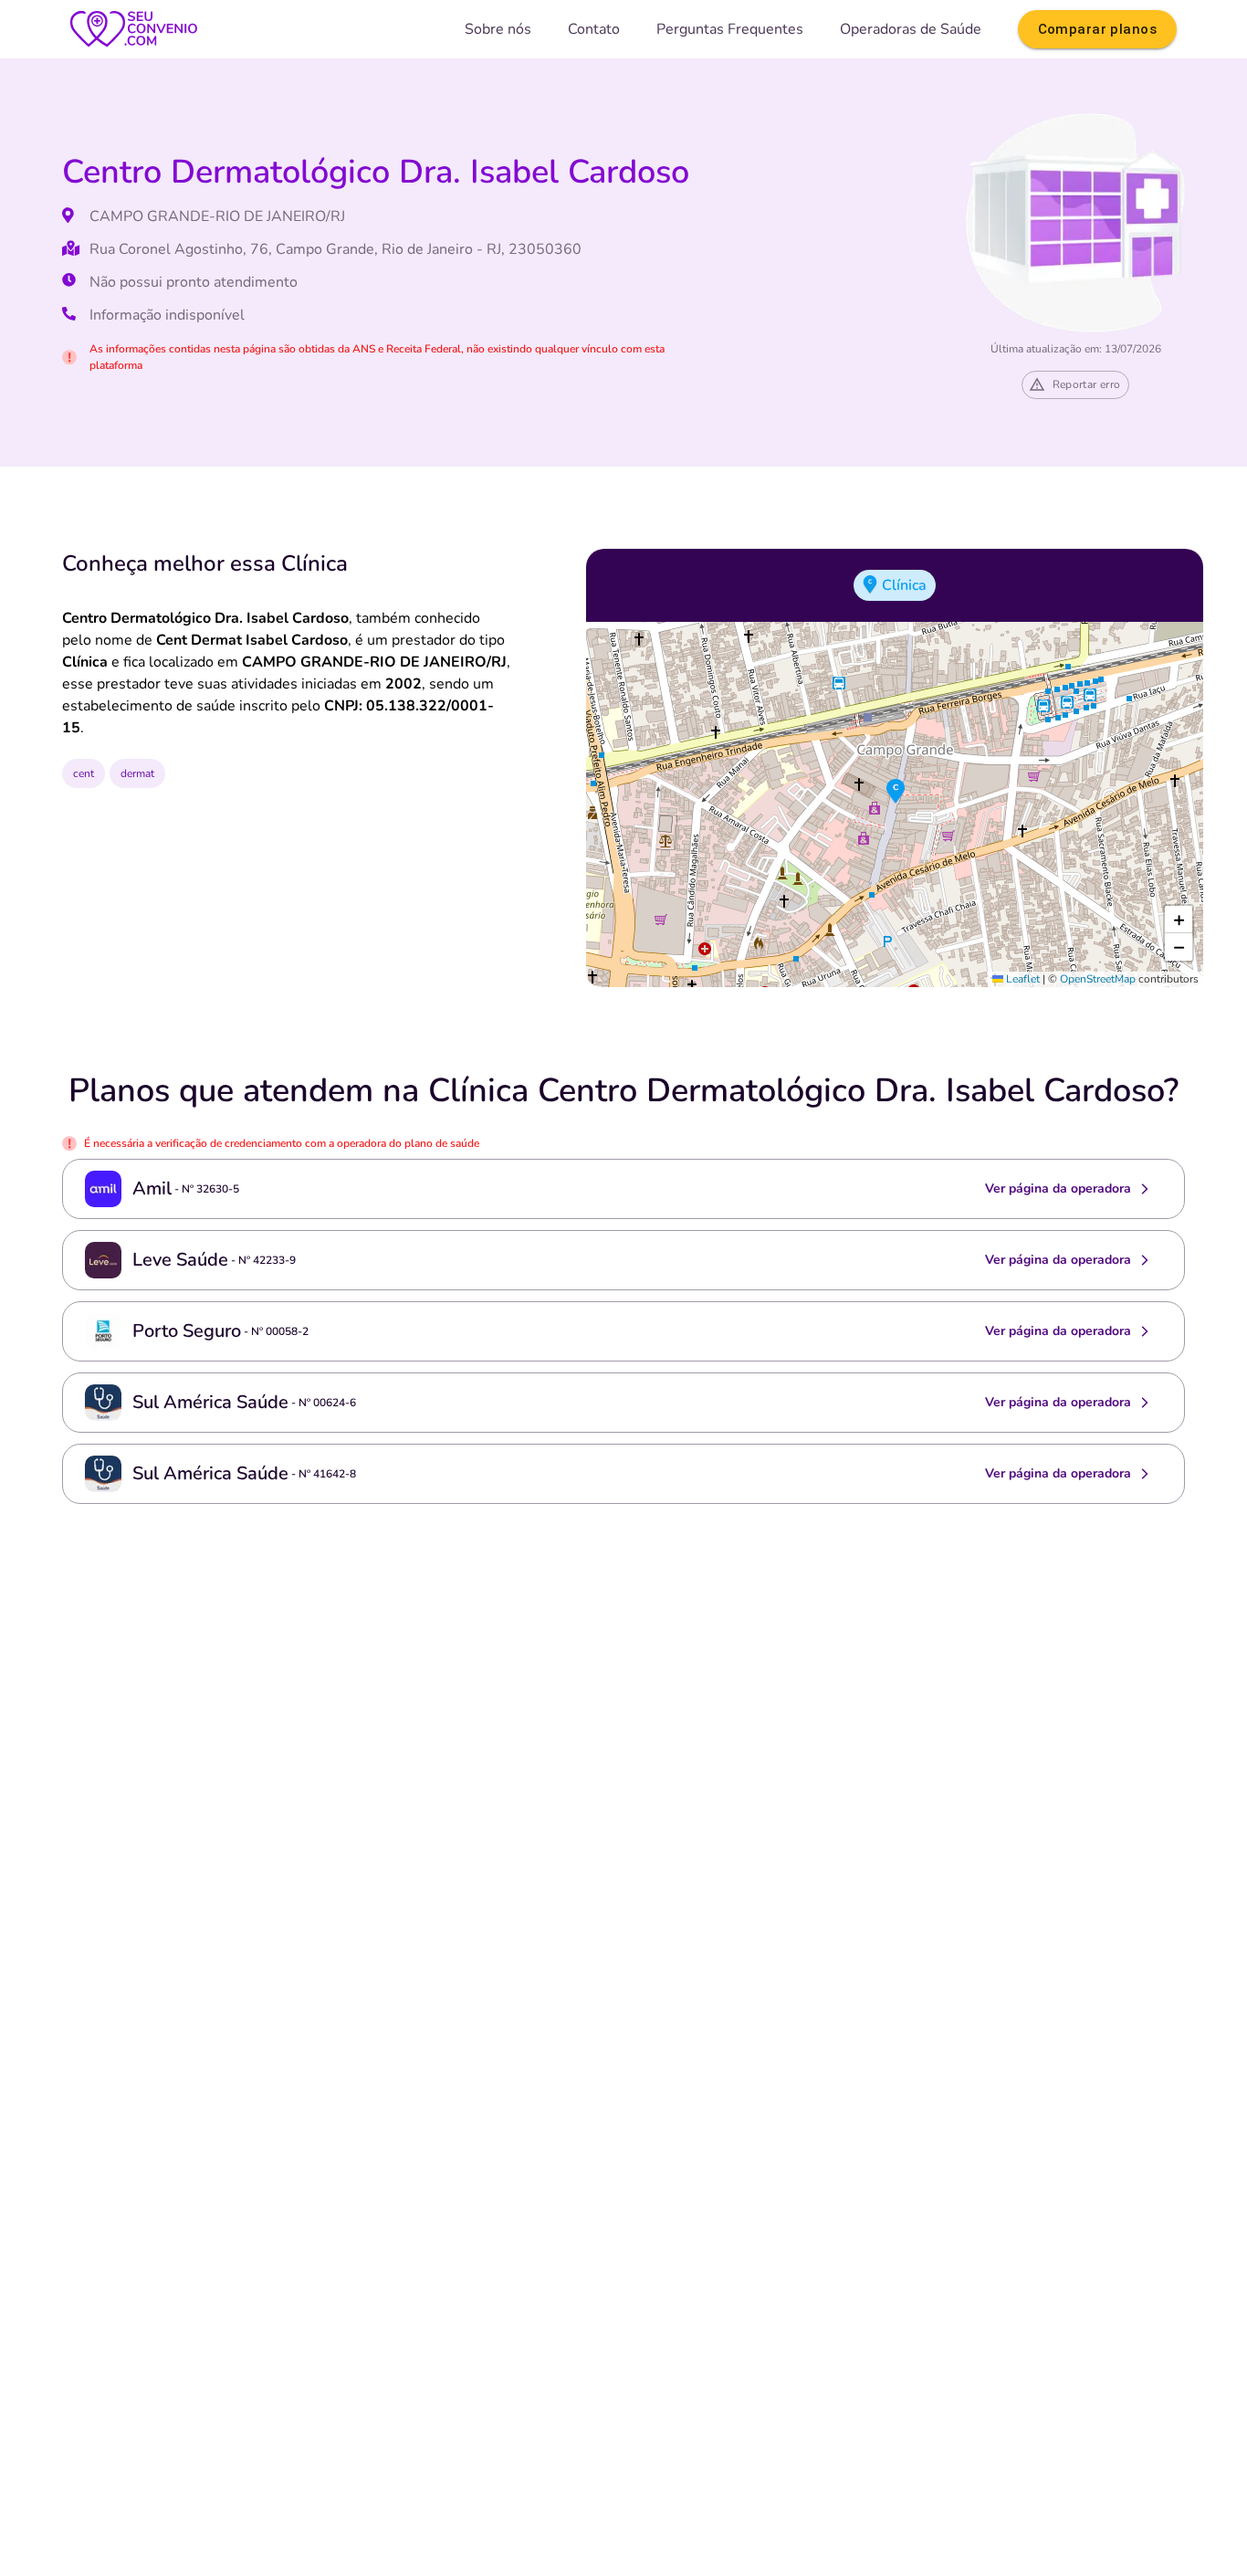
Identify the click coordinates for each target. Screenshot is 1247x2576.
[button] (896, 792)
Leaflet (1022, 979)
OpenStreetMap (1098, 979)
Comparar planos (1097, 29)
